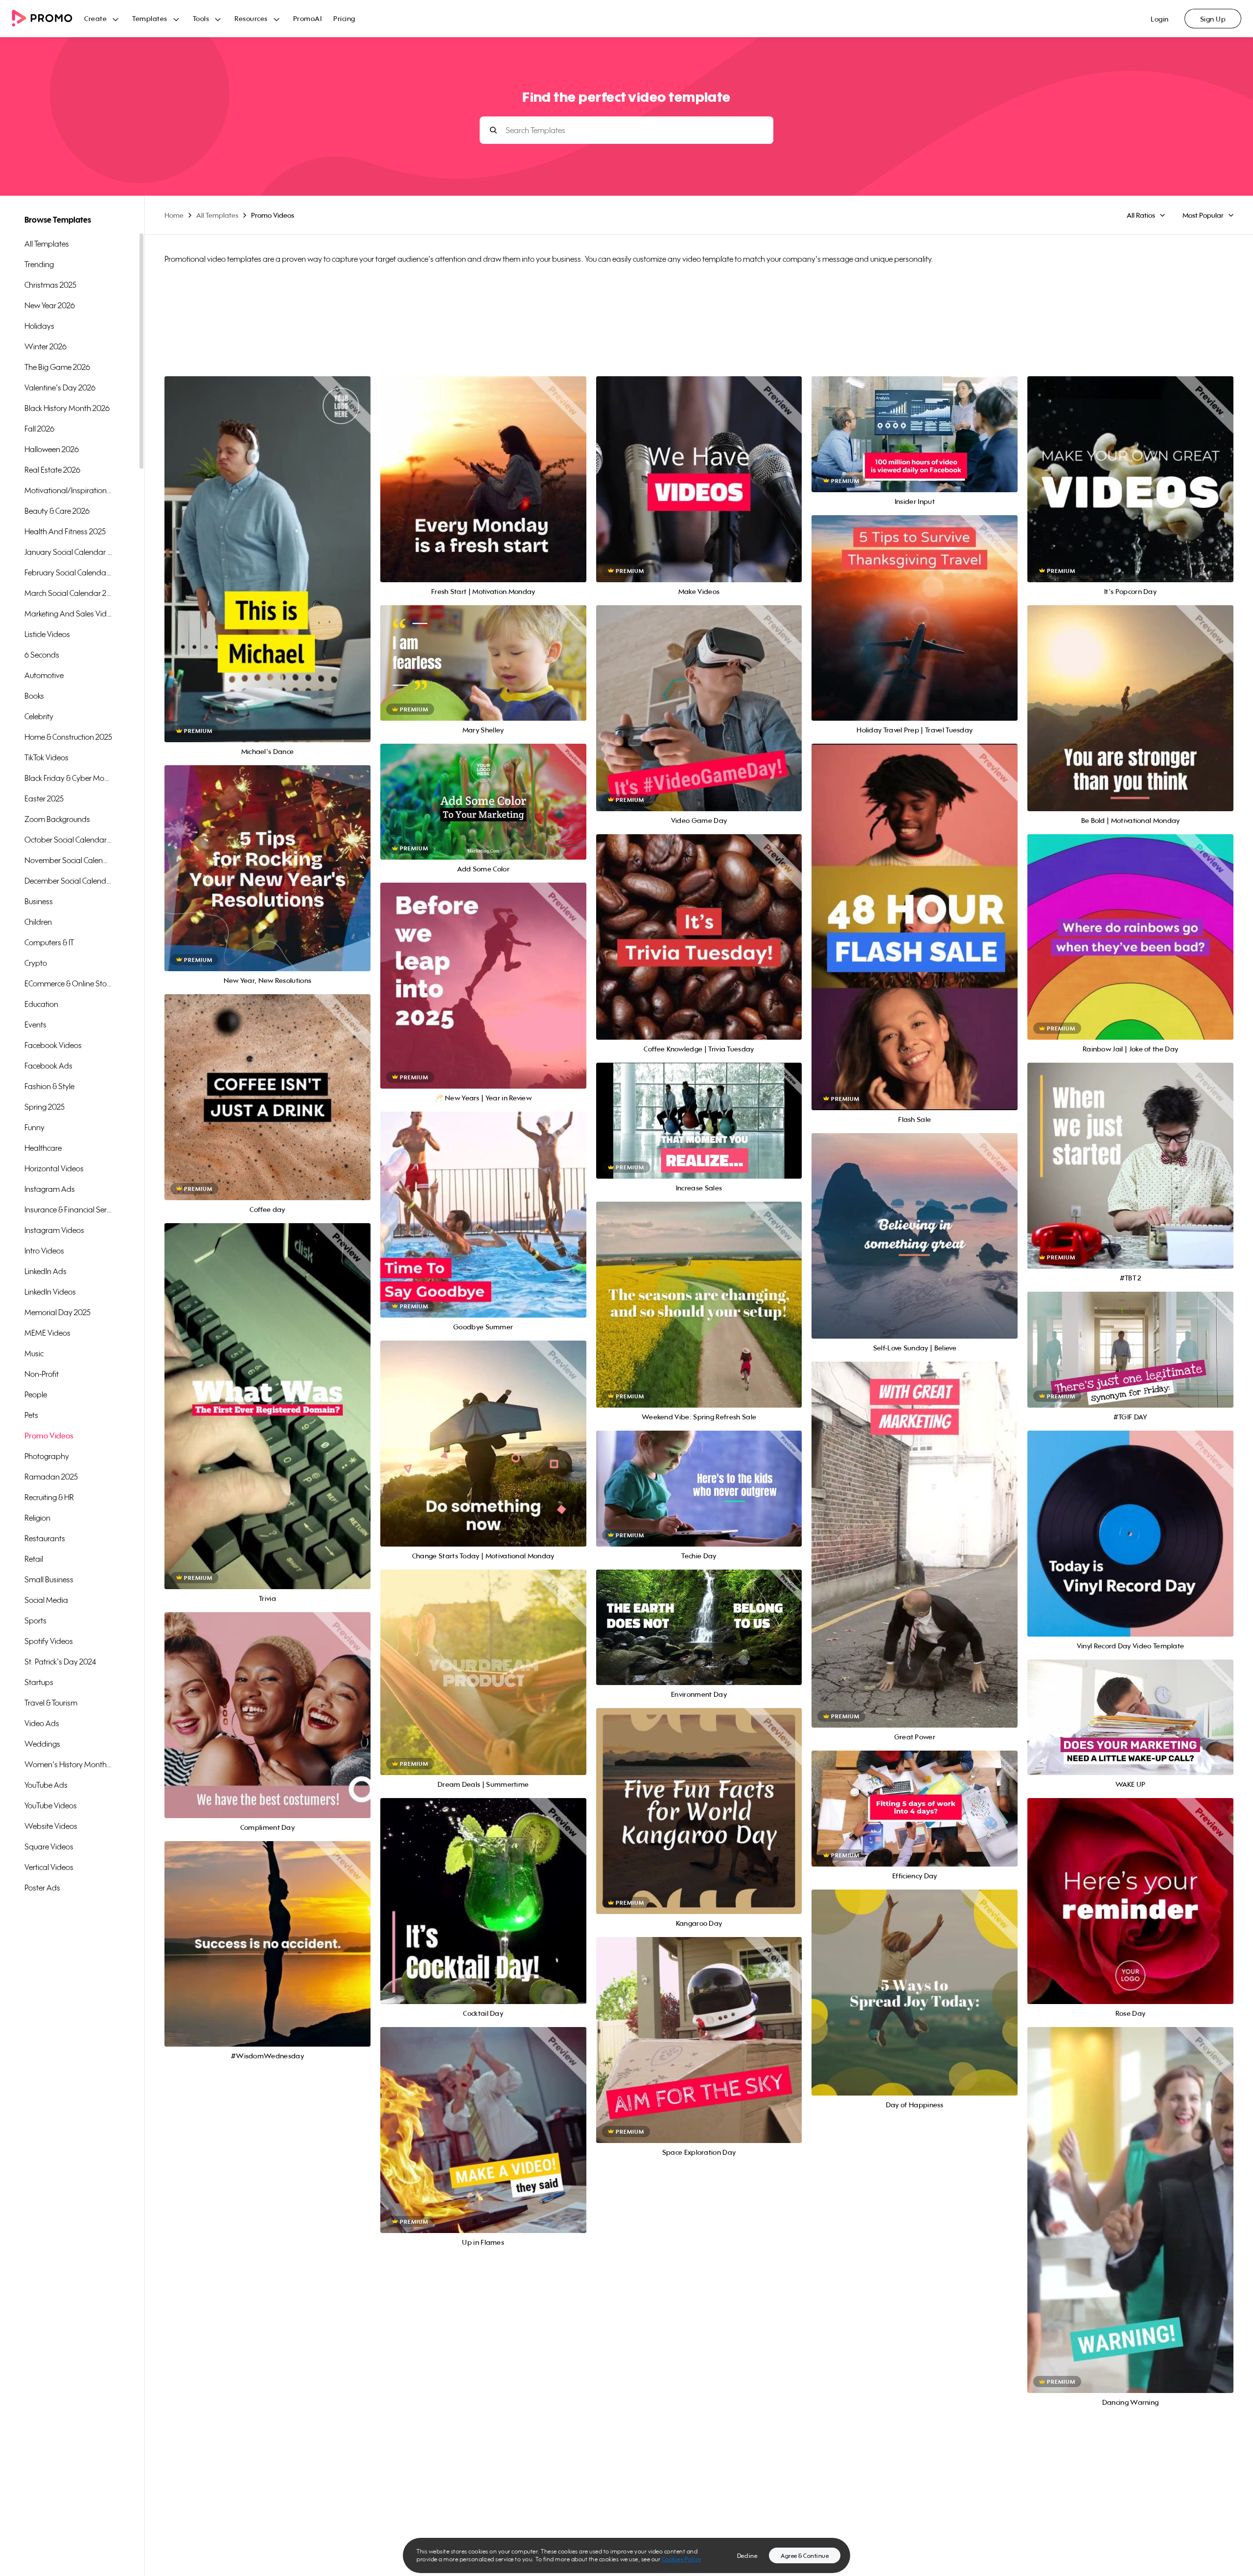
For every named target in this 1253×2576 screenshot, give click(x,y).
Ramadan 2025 (51, 1477)
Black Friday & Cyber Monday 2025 (69, 778)
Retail (34, 1559)
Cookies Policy (682, 2559)
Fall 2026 (39, 429)
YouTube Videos (51, 1805)
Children (38, 922)
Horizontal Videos (54, 1168)
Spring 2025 (45, 1107)
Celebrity (39, 716)
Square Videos (49, 1847)
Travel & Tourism (51, 1703)
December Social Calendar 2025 (69, 881)
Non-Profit (42, 1374)
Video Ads (42, 1723)
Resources (251, 18)
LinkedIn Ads (46, 1271)
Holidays (39, 326)
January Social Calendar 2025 (69, 552)
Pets (31, 1415)
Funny (35, 1127)
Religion (37, 1518)
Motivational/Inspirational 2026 (69, 490)
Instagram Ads (50, 1189)
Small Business (49, 1579)
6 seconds (42, 655)
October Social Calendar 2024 (69, 840)
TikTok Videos (46, 757)
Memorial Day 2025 (58, 1312)
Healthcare (43, 1148)
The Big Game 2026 (57, 367)
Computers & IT (49, 942)
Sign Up (1213, 19)
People (36, 1394)
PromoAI (308, 18)
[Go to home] (48, 19)
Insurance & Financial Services (69, 1209)
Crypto (36, 963)
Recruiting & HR (49, 1497)
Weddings (42, 1744)
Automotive (44, 675)
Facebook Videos (53, 1045)
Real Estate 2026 (52, 470)
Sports (35, 1620)
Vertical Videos (49, 1867)
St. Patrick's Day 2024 (60, 1662)
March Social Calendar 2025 (69, 593)
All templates (47, 244)
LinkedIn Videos (50, 1292)
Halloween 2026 (52, 449)
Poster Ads (42, 1888)
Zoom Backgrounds (57, 819)
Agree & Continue (805, 2556)
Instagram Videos (54, 1230)
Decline (747, 2556)
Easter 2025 (44, 798)
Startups (39, 1682)
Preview (267, 549)
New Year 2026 (50, 305)
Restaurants (45, 1538)
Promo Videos (49, 1436)
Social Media (46, 1600)
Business (39, 901)
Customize (267, 570)
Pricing (344, 18)
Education (41, 1004)
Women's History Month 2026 (69, 1764)
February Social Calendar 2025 (69, 572)
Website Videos (51, 1826)
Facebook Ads (48, 1066)
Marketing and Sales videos (69, 614)
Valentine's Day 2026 (60, 388)
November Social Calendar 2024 (69, 860)
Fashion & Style (49, 1086)
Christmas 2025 (50, 285)
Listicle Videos (47, 634)
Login (1160, 19)
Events (35, 1025)
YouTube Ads (46, 1785)
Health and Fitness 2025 (65, 531)
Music (34, 1353)
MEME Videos (47, 1333)
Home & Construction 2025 (68, 737)
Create (95, 18)
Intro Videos (44, 1251)
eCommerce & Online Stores (69, 983)
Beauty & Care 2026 (57, 511)
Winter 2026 (46, 346)
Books (34, 696)
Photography (47, 1456)
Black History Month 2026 (67, 408)
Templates (150, 18)
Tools (201, 18)
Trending (39, 264)
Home (174, 215)
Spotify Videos (49, 1641)
